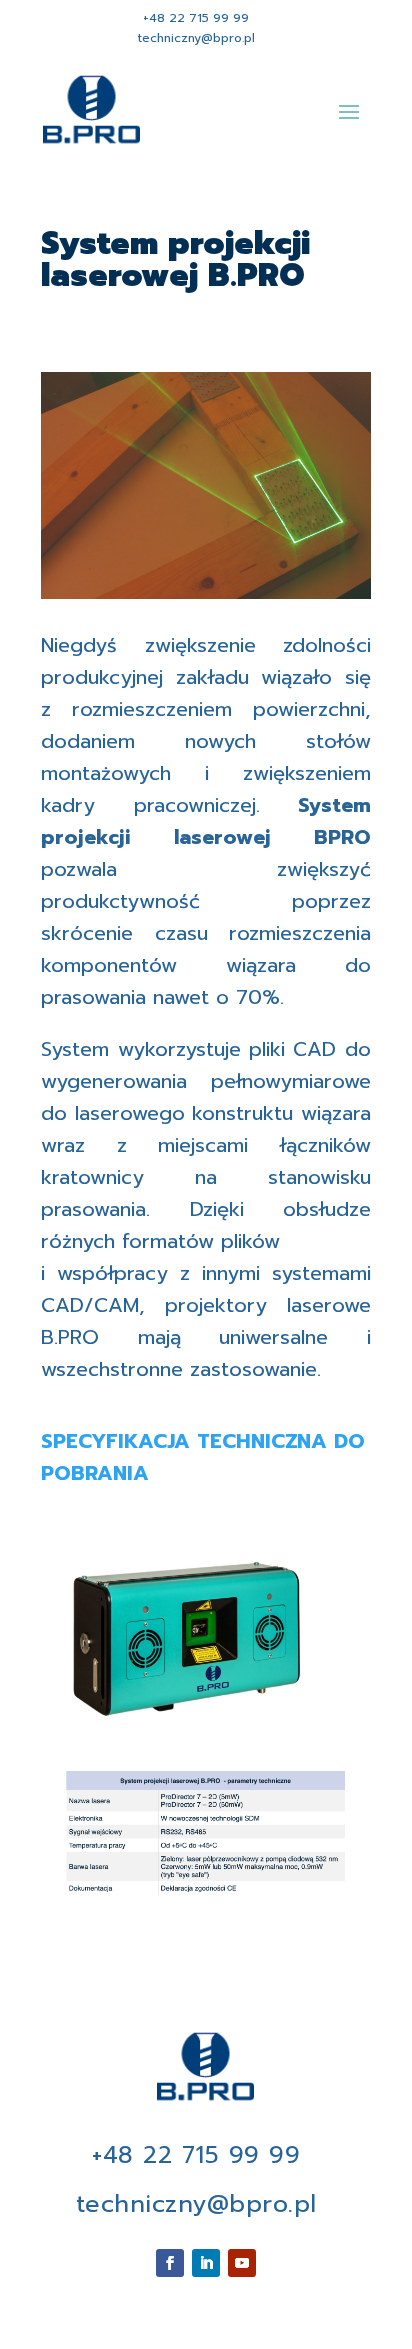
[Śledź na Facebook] (170, 2263)
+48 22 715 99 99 (196, 18)
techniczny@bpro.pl (196, 38)
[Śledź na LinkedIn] (206, 2263)
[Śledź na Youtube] (242, 2263)
